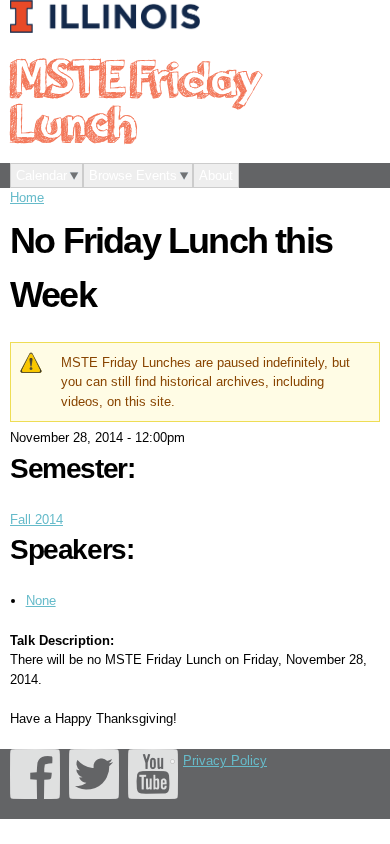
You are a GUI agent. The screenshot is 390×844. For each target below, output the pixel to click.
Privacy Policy (225, 760)
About (216, 175)
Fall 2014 (36, 519)
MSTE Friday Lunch (135, 99)
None (41, 600)
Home (27, 197)
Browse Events (133, 175)
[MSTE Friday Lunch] (110, 18)
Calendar (41, 175)
